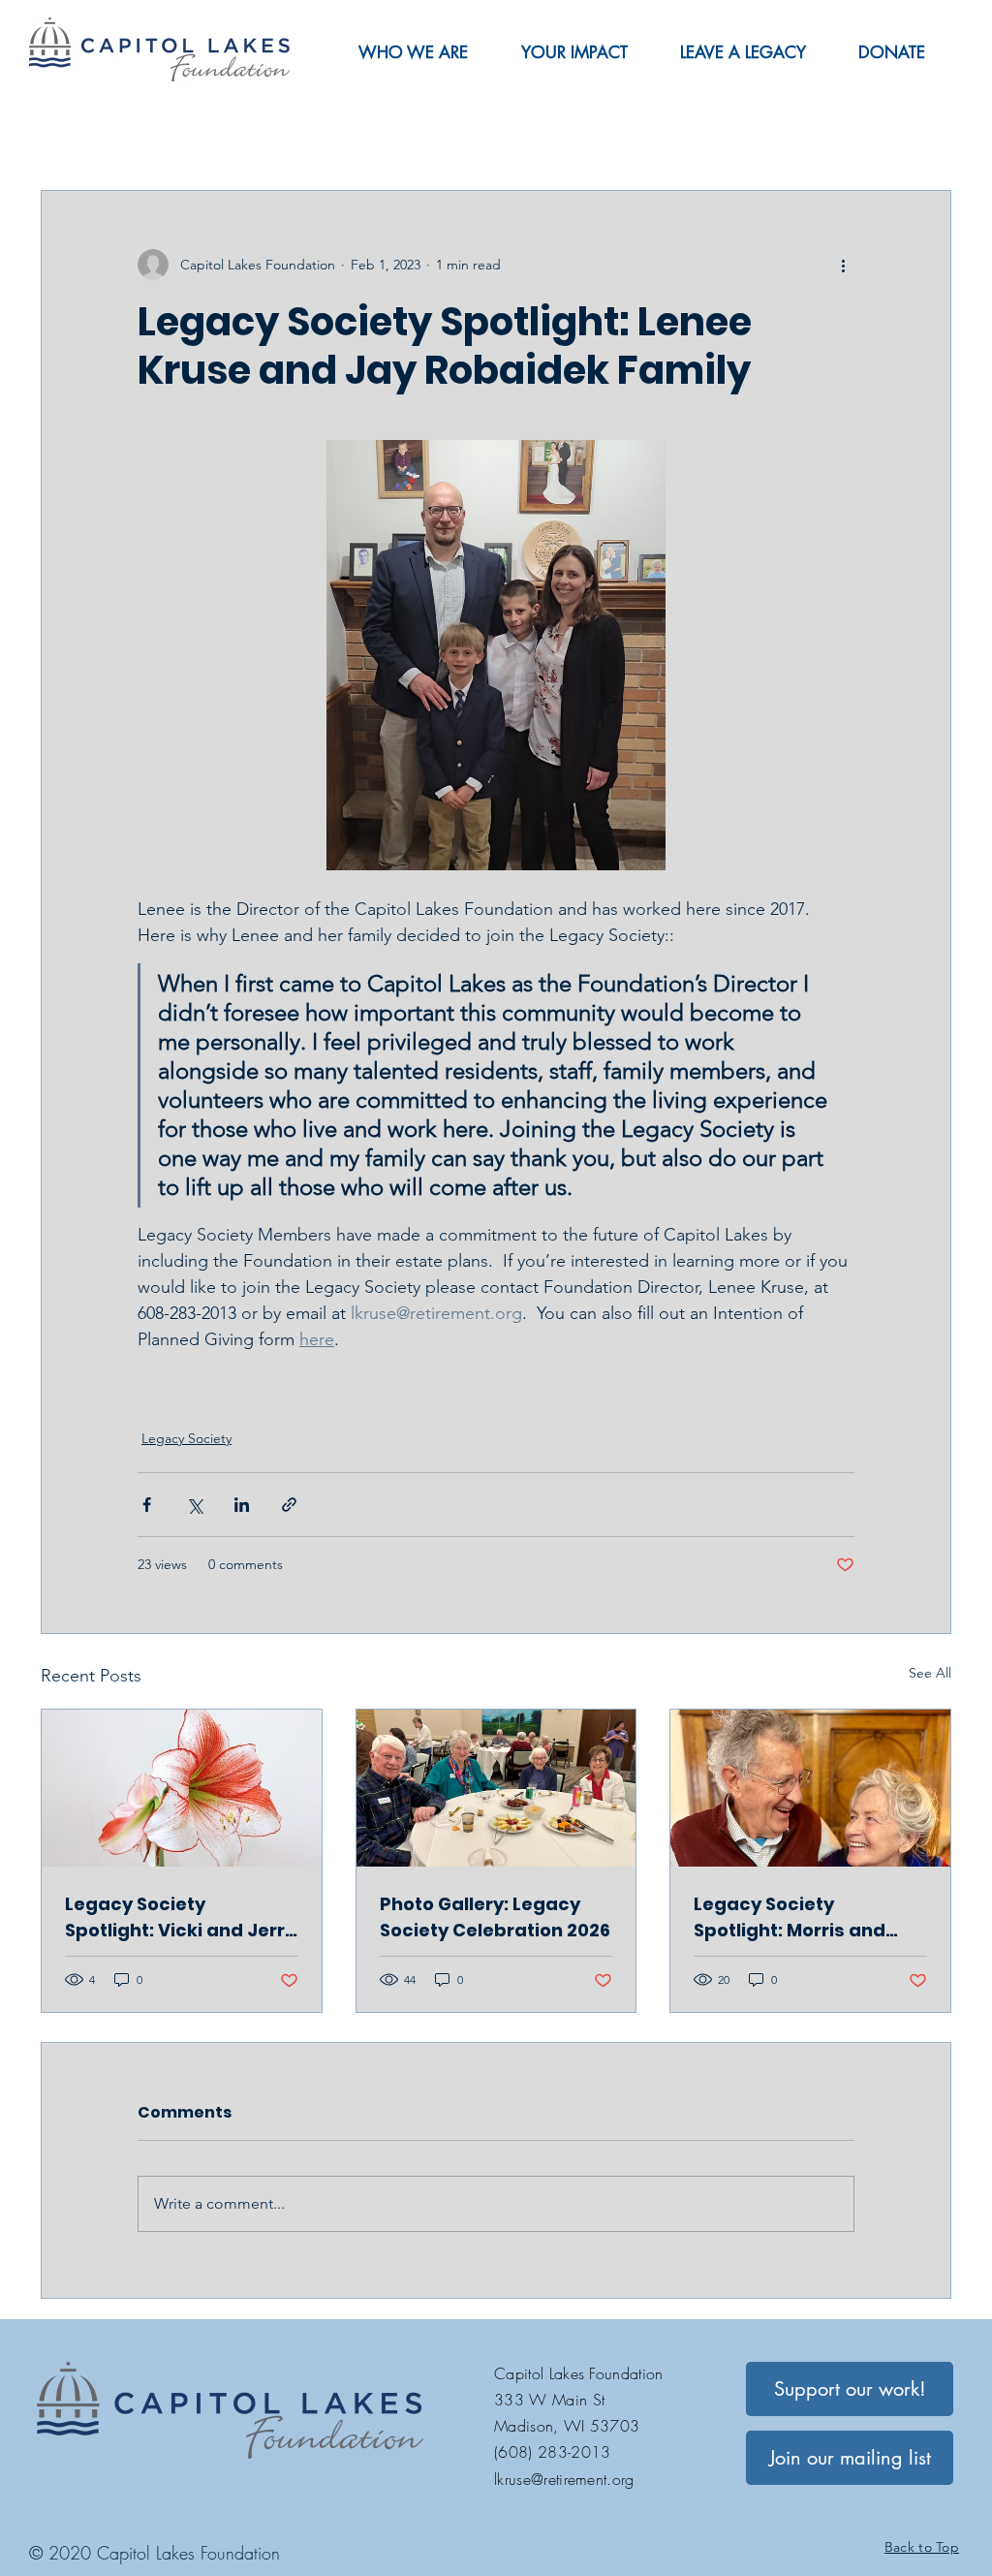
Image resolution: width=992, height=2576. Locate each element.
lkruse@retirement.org (564, 2479)
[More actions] (843, 265)
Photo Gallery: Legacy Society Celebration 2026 (495, 1917)
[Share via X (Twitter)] (194, 1505)
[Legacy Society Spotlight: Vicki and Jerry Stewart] (182, 1788)
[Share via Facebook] (147, 1505)
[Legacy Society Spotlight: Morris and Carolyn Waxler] (810, 1788)
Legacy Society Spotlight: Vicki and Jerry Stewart (180, 1917)
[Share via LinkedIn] (242, 1505)
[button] (413, 52)
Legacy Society (186, 1438)
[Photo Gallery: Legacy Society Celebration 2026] (496, 1788)
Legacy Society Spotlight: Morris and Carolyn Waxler (790, 1917)
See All (930, 1673)
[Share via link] (289, 1505)
